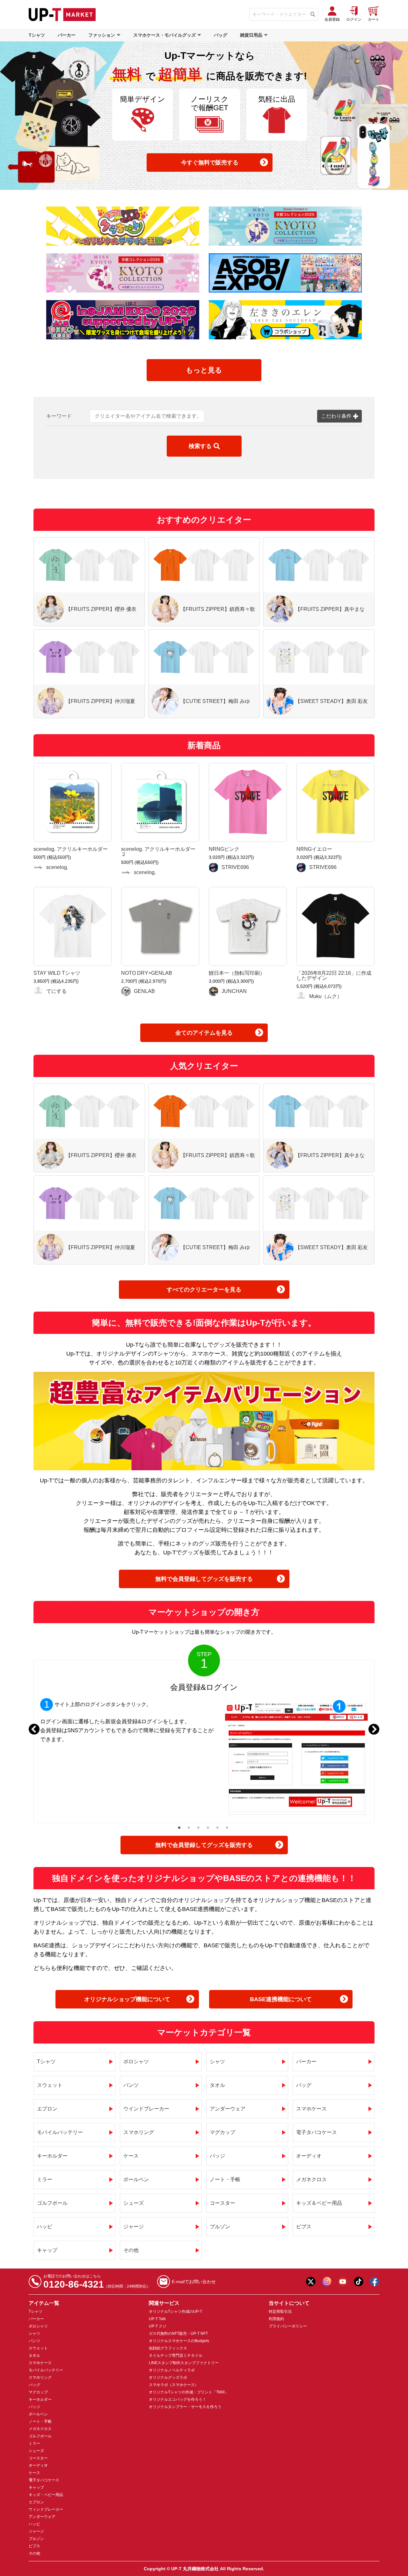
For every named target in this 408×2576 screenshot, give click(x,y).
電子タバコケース (317, 2132)
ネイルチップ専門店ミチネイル (176, 2355)
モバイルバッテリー (60, 2132)
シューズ (134, 2203)
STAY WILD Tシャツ (57, 973)
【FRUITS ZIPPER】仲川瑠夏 (100, 701)
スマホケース (311, 2109)
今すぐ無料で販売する (210, 163)
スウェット (50, 2085)
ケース (131, 2156)
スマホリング (139, 2132)
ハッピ (45, 2227)
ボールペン (136, 2179)
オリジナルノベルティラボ (172, 2370)
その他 (131, 2250)
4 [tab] (208, 1827)
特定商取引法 (280, 2312)
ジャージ (134, 2227)
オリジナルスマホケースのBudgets (179, 2341)
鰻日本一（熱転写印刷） (237, 973)
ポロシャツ (136, 2062)
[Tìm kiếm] (313, 14)
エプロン (47, 2109)
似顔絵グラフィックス (168, 2348)
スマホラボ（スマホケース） (174, 2385)
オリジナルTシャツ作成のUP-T (175, 2312)
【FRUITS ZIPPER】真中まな (330, 609)
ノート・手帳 (225, 2179)
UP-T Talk (157, 2319)
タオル (217, 2085)
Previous (34, 1729)
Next (374, 1729)
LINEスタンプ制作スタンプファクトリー (184, 2363)
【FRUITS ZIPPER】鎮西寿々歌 (218, 609)
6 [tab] (227, 1827)
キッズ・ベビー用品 (46, 2495)
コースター (222, 2203)
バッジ (217, 2156)
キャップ (47, 2250)
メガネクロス (311, 2179)
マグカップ (222, 2132)
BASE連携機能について (281, 1999)
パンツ (131, 2085)
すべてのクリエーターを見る (204, 1290)
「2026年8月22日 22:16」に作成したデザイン (334, 976)
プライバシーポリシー (288, 2326)
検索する (200, 446)
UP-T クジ (158, 2326)
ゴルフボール (52, 2203)
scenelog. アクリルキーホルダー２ (158, 852)
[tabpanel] (204, 1742)
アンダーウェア (228, 2109)
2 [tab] (189, 1827)
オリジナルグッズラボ (168, 2377)
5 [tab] (218, 1827)
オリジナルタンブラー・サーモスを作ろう (185, 2407)
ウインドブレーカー (146, 2109)
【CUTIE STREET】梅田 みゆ (215, 701)
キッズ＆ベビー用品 (319, 2203)
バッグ (221, 35)
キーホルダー (52, 2156)
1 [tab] (179, 1827)
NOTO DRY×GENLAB (147, 973)
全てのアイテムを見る (204, 1033)
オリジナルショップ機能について (127, 1999)
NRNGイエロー (314, 849)
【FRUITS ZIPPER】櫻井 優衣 (101, 609)
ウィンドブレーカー (46, 2509)
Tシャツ (37, 35)
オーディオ (309, 2156)
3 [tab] (198, 1827)
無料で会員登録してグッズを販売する (204, 1579)
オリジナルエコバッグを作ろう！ (178, 2399)
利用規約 (276, 2319)
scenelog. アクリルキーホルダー (71, 849)
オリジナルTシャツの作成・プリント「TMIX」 (189, 2392)
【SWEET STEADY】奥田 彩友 (331, 701)
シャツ (217, 2062)
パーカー (67, 35)
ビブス (304, 2227)
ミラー (45, 2179)
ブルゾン (220, 2227)
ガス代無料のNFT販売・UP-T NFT (178, 2334)
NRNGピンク (224, 849)
